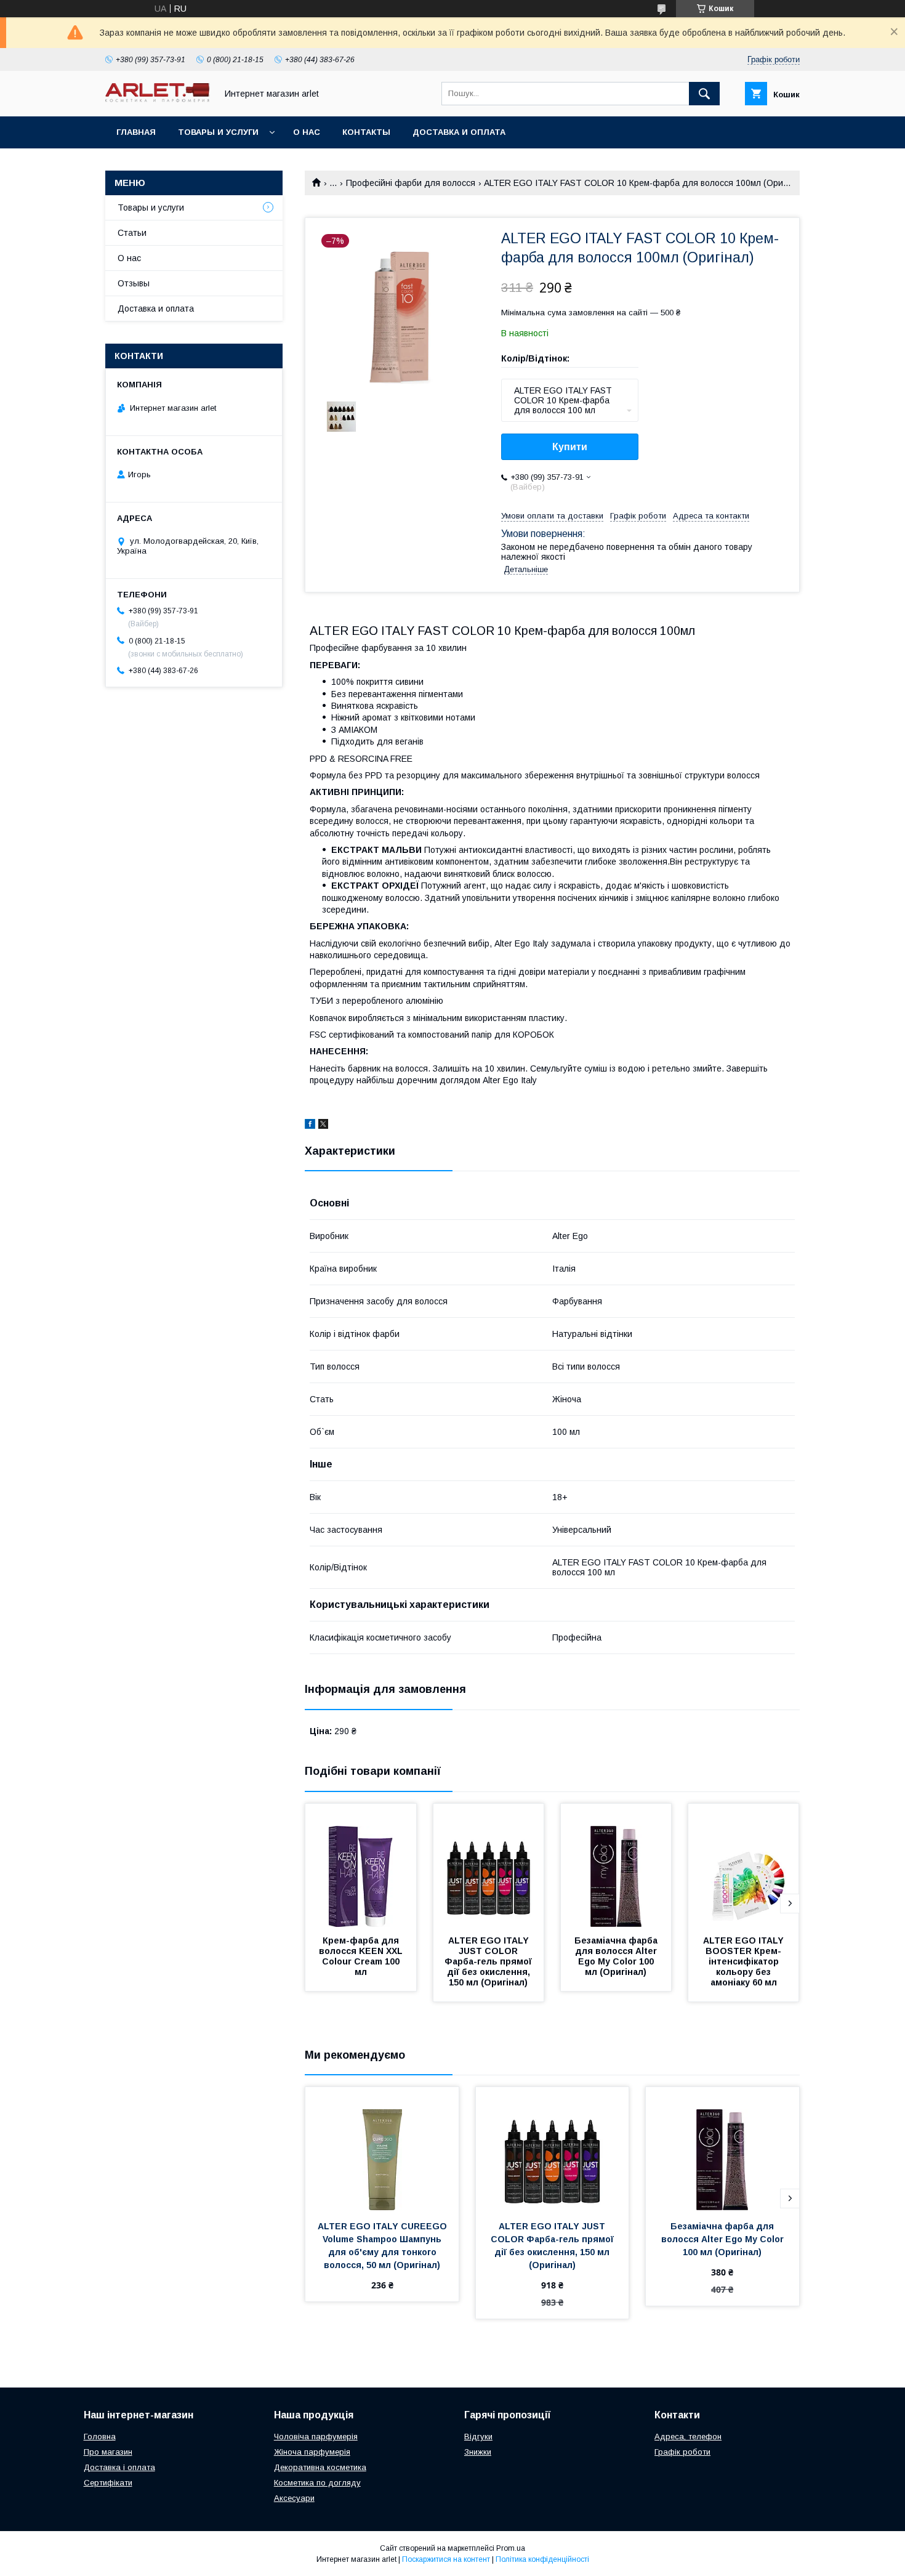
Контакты (366, 132)
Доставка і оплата (119, 2467)
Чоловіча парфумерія (316, 2437)
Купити (570, 447)
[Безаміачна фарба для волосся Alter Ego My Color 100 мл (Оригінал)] (616, 1865)
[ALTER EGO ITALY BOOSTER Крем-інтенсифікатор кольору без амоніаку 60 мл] (744, 1865)
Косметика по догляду (317, 2483)
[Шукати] (704, 94)
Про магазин (108, 2452)
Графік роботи (682, 2452)
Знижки (478, 2452)
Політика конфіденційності (542, 2559)
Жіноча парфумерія (312, 2452)
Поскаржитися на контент (446, 2559)
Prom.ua (511, 2548)
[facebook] (310, 1126)
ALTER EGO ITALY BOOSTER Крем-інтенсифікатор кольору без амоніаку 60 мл (745, 1961)
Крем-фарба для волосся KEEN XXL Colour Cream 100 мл (362, 1956)
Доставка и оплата (459, 132)
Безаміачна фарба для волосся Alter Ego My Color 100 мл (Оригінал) (617, 1956)
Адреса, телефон (688, 2437)
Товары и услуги (218, 132)
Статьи (132, 233)
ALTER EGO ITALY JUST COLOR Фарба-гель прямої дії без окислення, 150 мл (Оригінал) (489, 1961)
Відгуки (478, 2437)
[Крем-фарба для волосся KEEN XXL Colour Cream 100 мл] (361, 1865)
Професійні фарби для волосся (411, 183)
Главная (136, 132)
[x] (323, 1126)
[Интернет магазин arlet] (158, 99)
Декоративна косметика (320, 2467)
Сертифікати (108, 2483)
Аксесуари (294, 2498)
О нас (307, 132)
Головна (100, 2437)
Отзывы (134, 283)
